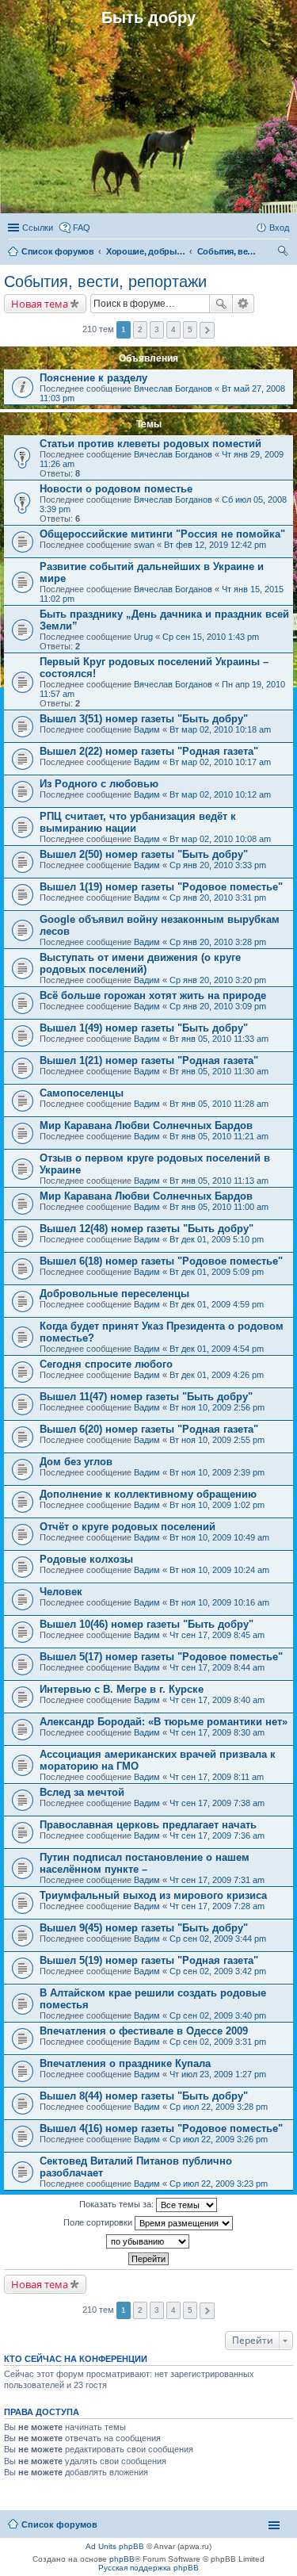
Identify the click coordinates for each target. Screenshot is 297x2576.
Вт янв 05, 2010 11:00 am (219, 1207)
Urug (143, 637)
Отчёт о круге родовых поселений (128, 1527)
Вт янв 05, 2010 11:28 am (219, 1104)
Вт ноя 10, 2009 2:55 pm (217, 1440)
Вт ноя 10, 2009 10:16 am (219, 1602)
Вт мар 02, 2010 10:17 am (220, 762)
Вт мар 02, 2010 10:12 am (220, 794)
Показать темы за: (118, 2204)
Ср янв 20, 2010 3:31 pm (218, 898)
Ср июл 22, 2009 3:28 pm (219, 2107)
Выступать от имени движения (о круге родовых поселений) (140, 963)
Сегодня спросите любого (106, 1364)
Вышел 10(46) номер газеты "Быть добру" (147, 1624)
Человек (61, 1592)
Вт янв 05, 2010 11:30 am (219, 1071)
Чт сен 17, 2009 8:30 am (217, 1732)
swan (144, 545)
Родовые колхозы (86, 1559)
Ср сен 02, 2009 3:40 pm (218, 2015)
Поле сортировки (99, 2222)
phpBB (122, 2559)
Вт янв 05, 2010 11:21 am (219, 1136)
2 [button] (140, 329)
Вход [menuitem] (279, 228)
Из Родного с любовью (99, 784)
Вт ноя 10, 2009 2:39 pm (217, 1472)
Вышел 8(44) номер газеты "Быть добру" (144, 2096)
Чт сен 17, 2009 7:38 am (217, 1803)
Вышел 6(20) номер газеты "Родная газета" (149, 1429)
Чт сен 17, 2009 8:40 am (217, 1700)
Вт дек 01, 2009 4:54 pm (217, 1349)
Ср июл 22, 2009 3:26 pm (219, 2139)
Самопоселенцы (82, 1093)
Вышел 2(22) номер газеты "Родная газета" (149, 751)
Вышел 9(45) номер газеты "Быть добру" (144, 1928)
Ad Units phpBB (115, 2546)
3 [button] (157, 329)
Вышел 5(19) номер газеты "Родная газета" (149, 1960)
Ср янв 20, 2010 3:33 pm (218, 865)
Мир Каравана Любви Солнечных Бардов (146, 1125)
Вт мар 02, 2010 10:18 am (220, 729)
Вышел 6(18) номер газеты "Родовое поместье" (161, 1261)
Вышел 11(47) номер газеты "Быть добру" (146, 1397)
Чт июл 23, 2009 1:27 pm (218, 2074)
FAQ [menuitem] (82, 228)
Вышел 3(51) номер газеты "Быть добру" (144, 719)
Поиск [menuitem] (284, 253)
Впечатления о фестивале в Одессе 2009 (144, 2031)
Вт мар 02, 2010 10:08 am (220, 839)
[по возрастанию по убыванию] (148, 2241)
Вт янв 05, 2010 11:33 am (219, 1039)
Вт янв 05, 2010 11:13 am (219, 1181)
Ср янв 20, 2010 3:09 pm (218, 1006)
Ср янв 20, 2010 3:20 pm (218, 980)
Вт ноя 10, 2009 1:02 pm (217, 1505)
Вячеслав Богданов (173, 389)
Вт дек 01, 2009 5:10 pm (217, 1239)
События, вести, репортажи (105, 281)
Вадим (147, 729)
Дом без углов (76, 1462)
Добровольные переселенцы (114, 1294)
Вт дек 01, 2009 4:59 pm (217, 1304)
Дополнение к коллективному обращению (148, 1494)
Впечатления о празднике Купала (125, 2063)
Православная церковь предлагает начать (148, 1825)
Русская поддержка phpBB (148, 2568)
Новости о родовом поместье (116, 489)
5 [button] (190, 329)
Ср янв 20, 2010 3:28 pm (218, 942)
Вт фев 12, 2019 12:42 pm (215, 545)
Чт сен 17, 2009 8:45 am (217, 1635)
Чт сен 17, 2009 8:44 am (217, 1667)
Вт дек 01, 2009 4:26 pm (217, 1375)
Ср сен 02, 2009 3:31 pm (218, 2042)
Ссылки (38, 228)
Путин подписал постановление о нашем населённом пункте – (145, 1863)
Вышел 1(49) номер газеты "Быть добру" (144, 1028)
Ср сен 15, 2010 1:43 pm (211, 637)
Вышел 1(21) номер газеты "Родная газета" (149, 1060)
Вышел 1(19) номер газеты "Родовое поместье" (161, 887)
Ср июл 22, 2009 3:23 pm (219, 2184)
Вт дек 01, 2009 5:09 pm (217, 1272)
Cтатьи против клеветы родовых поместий (150, 444)
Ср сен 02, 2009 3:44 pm (218, 1939)
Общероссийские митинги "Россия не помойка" (162, 534)
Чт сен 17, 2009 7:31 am (217, 1880)
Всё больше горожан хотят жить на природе (153, 995)
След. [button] (207, 330)
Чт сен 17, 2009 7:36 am (217, 1835)
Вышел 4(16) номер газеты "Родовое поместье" (161, 2128)
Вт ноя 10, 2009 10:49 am (219, 1537)
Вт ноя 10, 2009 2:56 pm (217, 1407)
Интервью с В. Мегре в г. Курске (122, 1689)
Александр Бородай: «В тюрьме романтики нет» (164, 1722)
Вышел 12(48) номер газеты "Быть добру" (147, 1229)
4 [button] (173, 329)
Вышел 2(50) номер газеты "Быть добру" (144, 854)
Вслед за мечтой (82, 1792)
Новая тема (40, 304)
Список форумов (59, 2524)
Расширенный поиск (244, 304)
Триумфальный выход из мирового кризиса (153, 1895)
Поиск (221, 304)
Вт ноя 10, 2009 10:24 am (219, 1570)
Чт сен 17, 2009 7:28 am (217, 1906)
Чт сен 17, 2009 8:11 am (217, 1777)
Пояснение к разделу (93, 378)
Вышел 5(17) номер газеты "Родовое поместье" (161, 1657)
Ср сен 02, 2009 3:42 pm (218, 1971)
